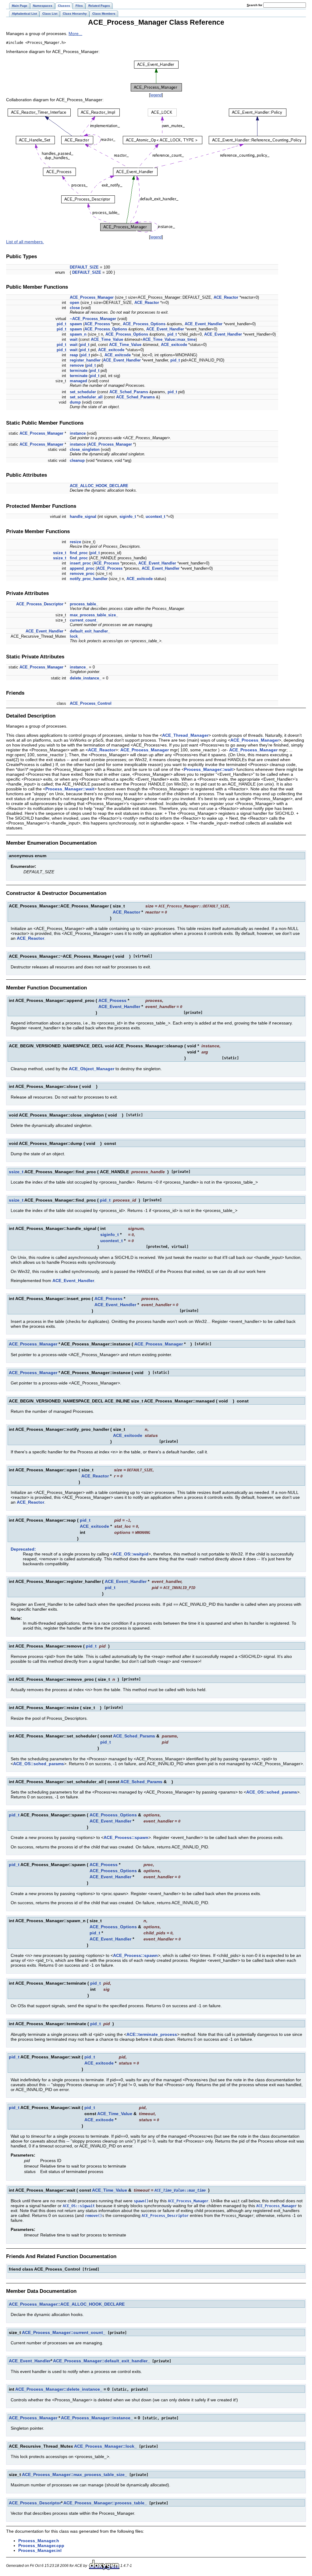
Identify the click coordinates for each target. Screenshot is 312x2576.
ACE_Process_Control (91, 703)
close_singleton (85, 449)
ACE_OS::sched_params (39, 1764)
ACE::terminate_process (152, 2034)
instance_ (79, 667)
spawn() (141, 2201)
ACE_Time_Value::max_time (169, 339)
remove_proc (82, 574)
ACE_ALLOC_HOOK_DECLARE (99, 486)
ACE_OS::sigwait (79, 2206)
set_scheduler (83, 392)
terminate (79, 371)
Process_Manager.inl (40, 2550)
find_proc (79, 553)
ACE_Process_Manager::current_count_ (64, 2332)
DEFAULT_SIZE (84, 267)
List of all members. (25, 242)
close (75, 308)
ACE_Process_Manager (92, 297)
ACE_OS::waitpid (131, 1554)
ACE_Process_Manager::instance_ (97, 2418)
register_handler (85, 360)
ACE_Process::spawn (126, 1837)
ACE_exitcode (174, 345)
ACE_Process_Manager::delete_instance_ (59, 2389)
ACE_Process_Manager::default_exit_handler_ (101, 2361)
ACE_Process (97, 324)
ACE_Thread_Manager (185, 735)
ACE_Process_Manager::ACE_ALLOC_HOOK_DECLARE (67, 2304)
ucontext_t (155, 517)
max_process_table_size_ (94, 615)
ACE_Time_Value (107, 339)
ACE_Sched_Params (129, 392)
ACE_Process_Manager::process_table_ (105, 2503)
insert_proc (80, 563)
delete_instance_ (85, 678)
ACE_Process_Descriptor (40, 604)
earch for (255, 5)
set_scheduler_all (86, 397)
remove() (94, 2216)
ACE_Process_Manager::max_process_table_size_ (74, 2474)
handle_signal (83, 517)
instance (78, 433)
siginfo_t (128, 517)
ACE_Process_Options (144, 324)
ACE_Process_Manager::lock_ (105, 2446)
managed (78, 381)
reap (74, 355)
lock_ (75, 636)
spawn (76, 324)
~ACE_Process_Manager (93, 319)
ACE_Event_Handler (204, 324)
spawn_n (78, 334)
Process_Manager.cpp (41, 2546)
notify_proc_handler (89, 579)
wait (74, 339)
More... (75, 34)
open (74, 303)
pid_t (61, 324)
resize (75, 542)
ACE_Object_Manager (92, 1069)
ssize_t (60, 553)
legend (156, 95)
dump (75, 402)
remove (77, 365)
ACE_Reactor (226, 297)
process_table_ (84, 604)
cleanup (77, 460)
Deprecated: (23, 1549)
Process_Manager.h (39, 2541)
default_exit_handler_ (90, 631)
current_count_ (84, 620)
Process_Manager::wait (208, 769)
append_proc (82, 568)
